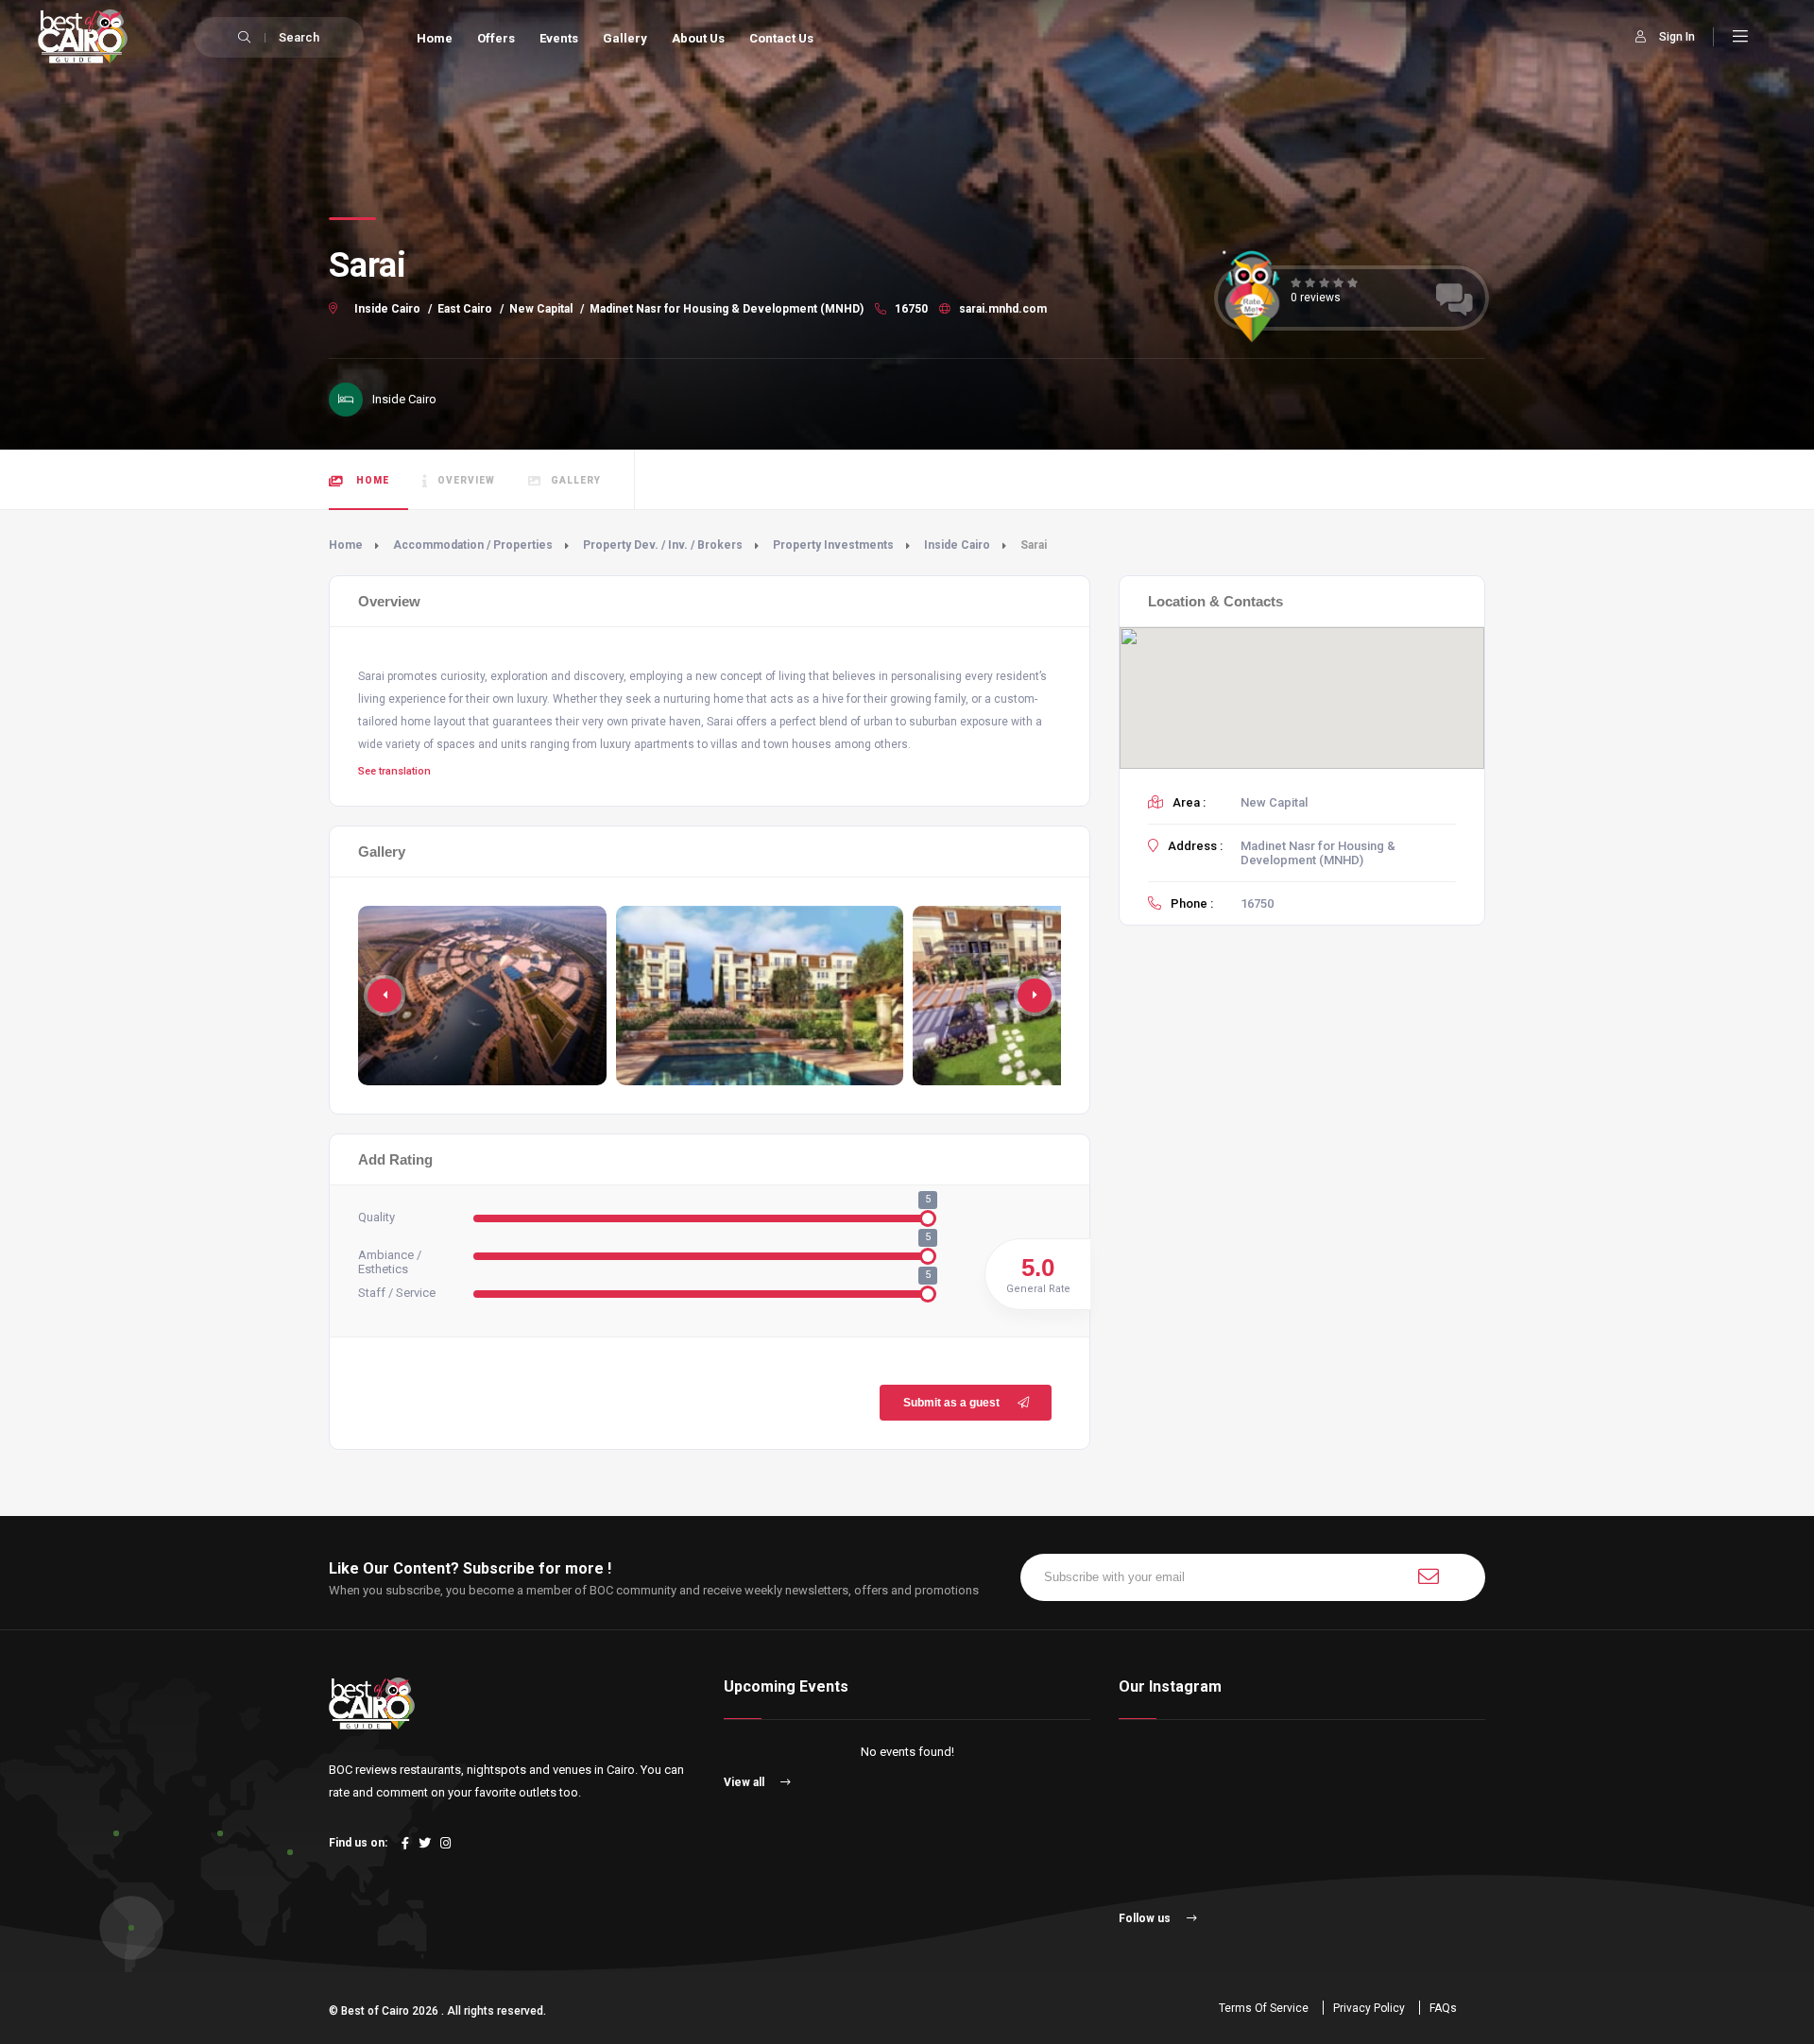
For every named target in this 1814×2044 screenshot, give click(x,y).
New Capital (541, 309)
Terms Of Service (1264, 2008)
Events (559, 38)
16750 (910, 309)
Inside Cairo (387, 309)
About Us (698, 38)
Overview (466, 480)
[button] (1035, 996)
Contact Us (781, 38)
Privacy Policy (1369, 2008)
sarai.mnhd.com (1001, 309)
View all (745, 1782)
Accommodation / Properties (473, 545)
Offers (496, 38)
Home (435, 38)
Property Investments (833, 545)
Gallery (625, 38)
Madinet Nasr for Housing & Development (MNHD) (727, 309)
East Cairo (465, 309)
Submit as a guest (951, 1403)
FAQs (1443, 2008)
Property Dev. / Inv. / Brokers (663, 545)
